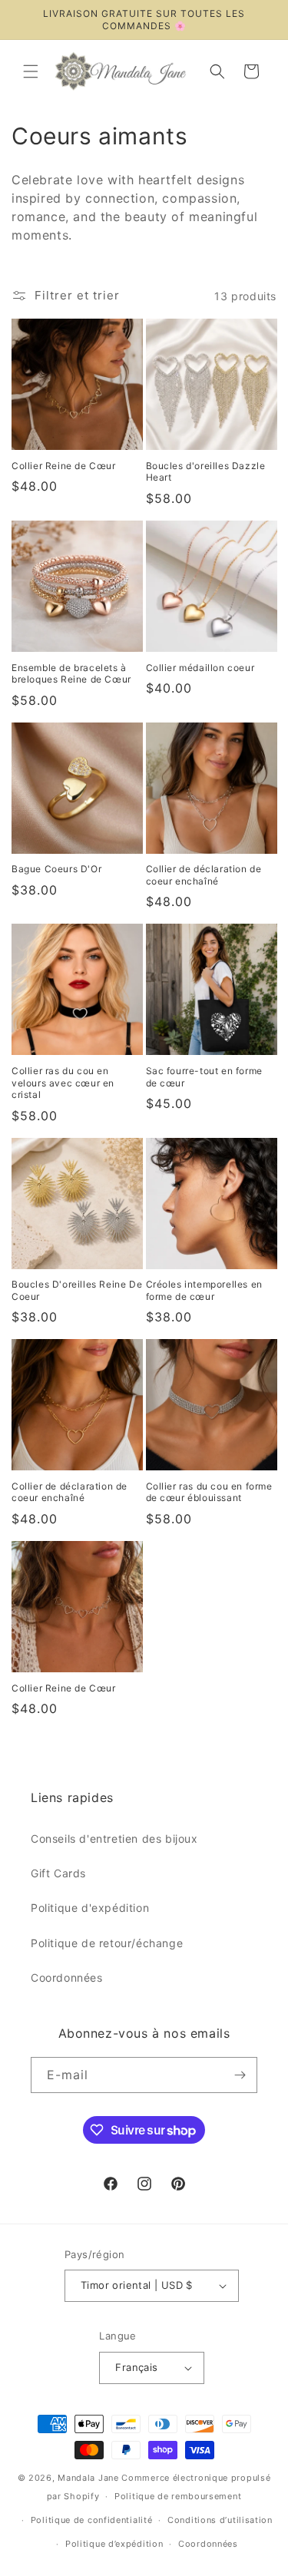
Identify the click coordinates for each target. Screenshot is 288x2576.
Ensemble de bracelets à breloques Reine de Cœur (71, 674)
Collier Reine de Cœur (64, 466)
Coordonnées (67, 1977)
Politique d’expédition (114, 2544)
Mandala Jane (88, 2478)
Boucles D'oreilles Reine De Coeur (77, 1290)
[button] (31, 71)
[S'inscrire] (240, 2075)
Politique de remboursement (178, 2496)
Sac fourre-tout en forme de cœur (204, 1077)
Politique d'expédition (90, 1908)
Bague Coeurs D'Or (56, 869)
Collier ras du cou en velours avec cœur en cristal (63, 1083)
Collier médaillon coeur (200, 668)
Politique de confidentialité (92, 2520)
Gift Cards (58, 1873)
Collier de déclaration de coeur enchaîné (204, 875)
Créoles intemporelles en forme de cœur (204, 1290)
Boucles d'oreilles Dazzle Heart (206, 472)
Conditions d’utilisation (220, 2520)
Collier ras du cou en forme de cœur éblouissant (209, 1492)
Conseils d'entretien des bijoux (114, 1839)
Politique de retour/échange (107, 1943)
